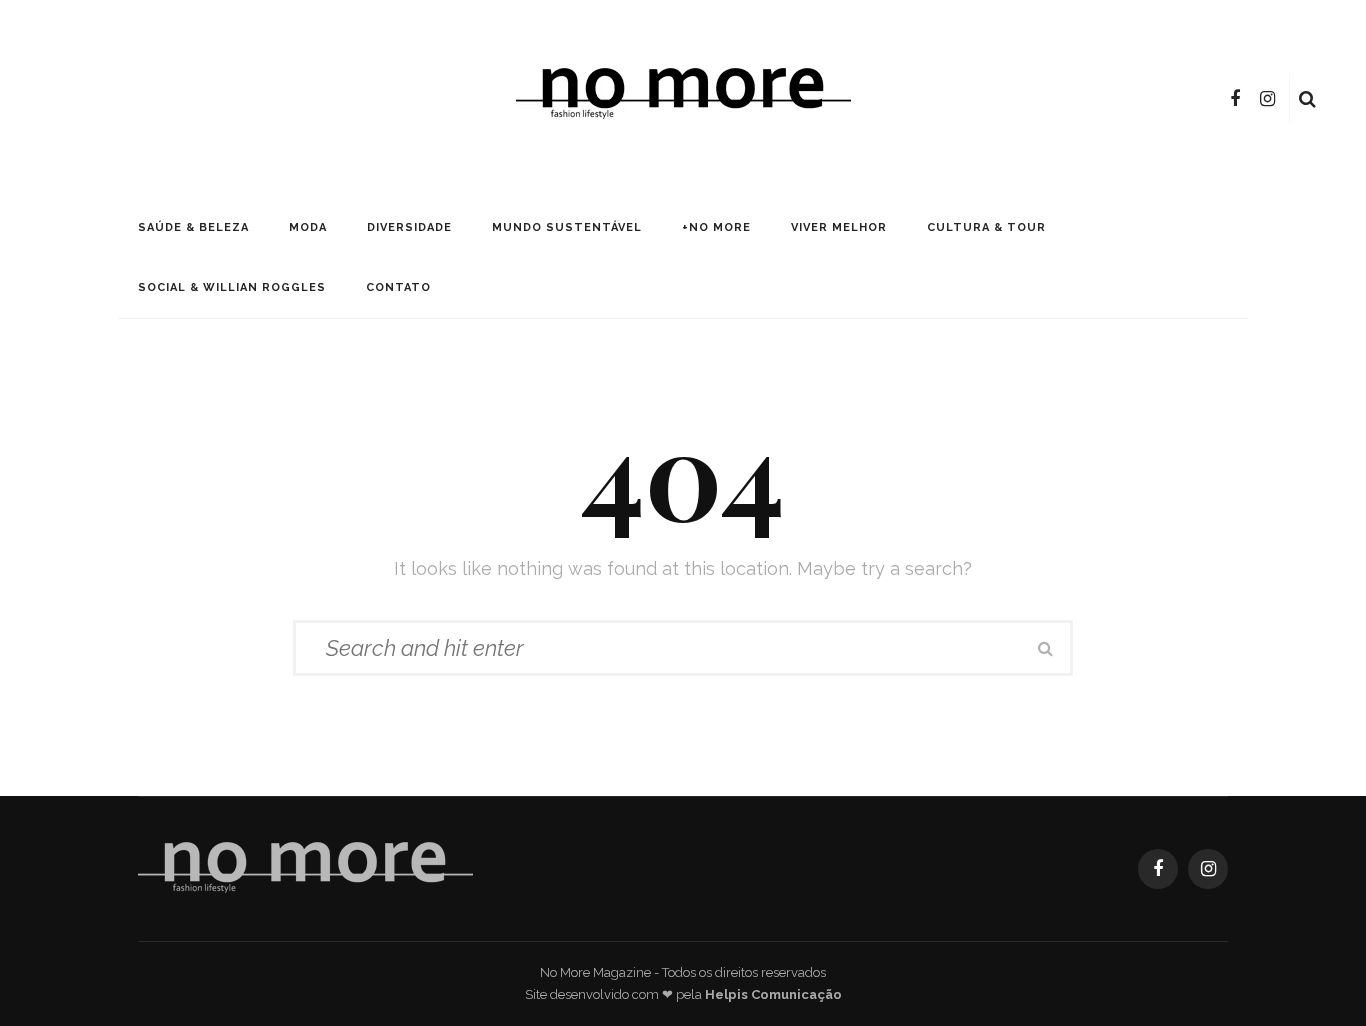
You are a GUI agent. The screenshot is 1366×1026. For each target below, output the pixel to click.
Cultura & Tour (986, 227)
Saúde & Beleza (193, 227)
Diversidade (409, 227)
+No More (716, 227)
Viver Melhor (839, 227)
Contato (398, 287)
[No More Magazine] (305, 867)
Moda (308, 227)
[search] (1307, 99)
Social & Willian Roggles (232, 287)
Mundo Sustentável (567, 227)
